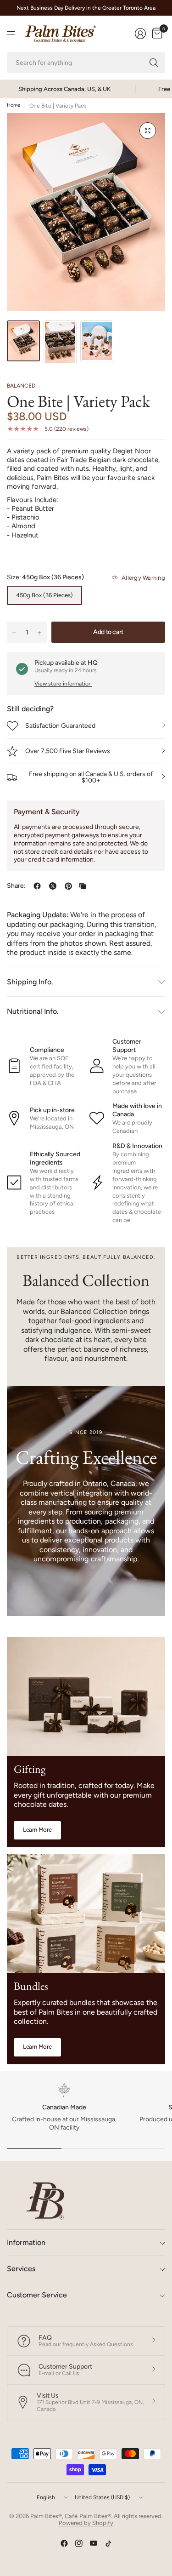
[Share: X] (53, 886)
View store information (63, 684)
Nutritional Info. (33, 1011)
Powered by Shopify (86, 2523)
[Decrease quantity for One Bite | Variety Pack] (14, 633)
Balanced (21, 386)
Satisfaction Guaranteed (60, 726)
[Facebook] (64, 2543)
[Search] (154, 63)
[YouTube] (94, 2543)
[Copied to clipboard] (83, 886)
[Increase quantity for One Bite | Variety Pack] (39, 633)
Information (26, 2242)
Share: (16, 886)
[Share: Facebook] (37, 886)
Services (21, 2269)
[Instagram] (79, 2543)
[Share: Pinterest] (68, 886)
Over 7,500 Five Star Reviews (68, 751)
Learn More (37, 1830)
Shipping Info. (30, 982)
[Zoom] (148, 131)
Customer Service (37, 2295)
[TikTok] (108, 2543)
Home (14, 106)
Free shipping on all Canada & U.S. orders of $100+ (91, 777)
